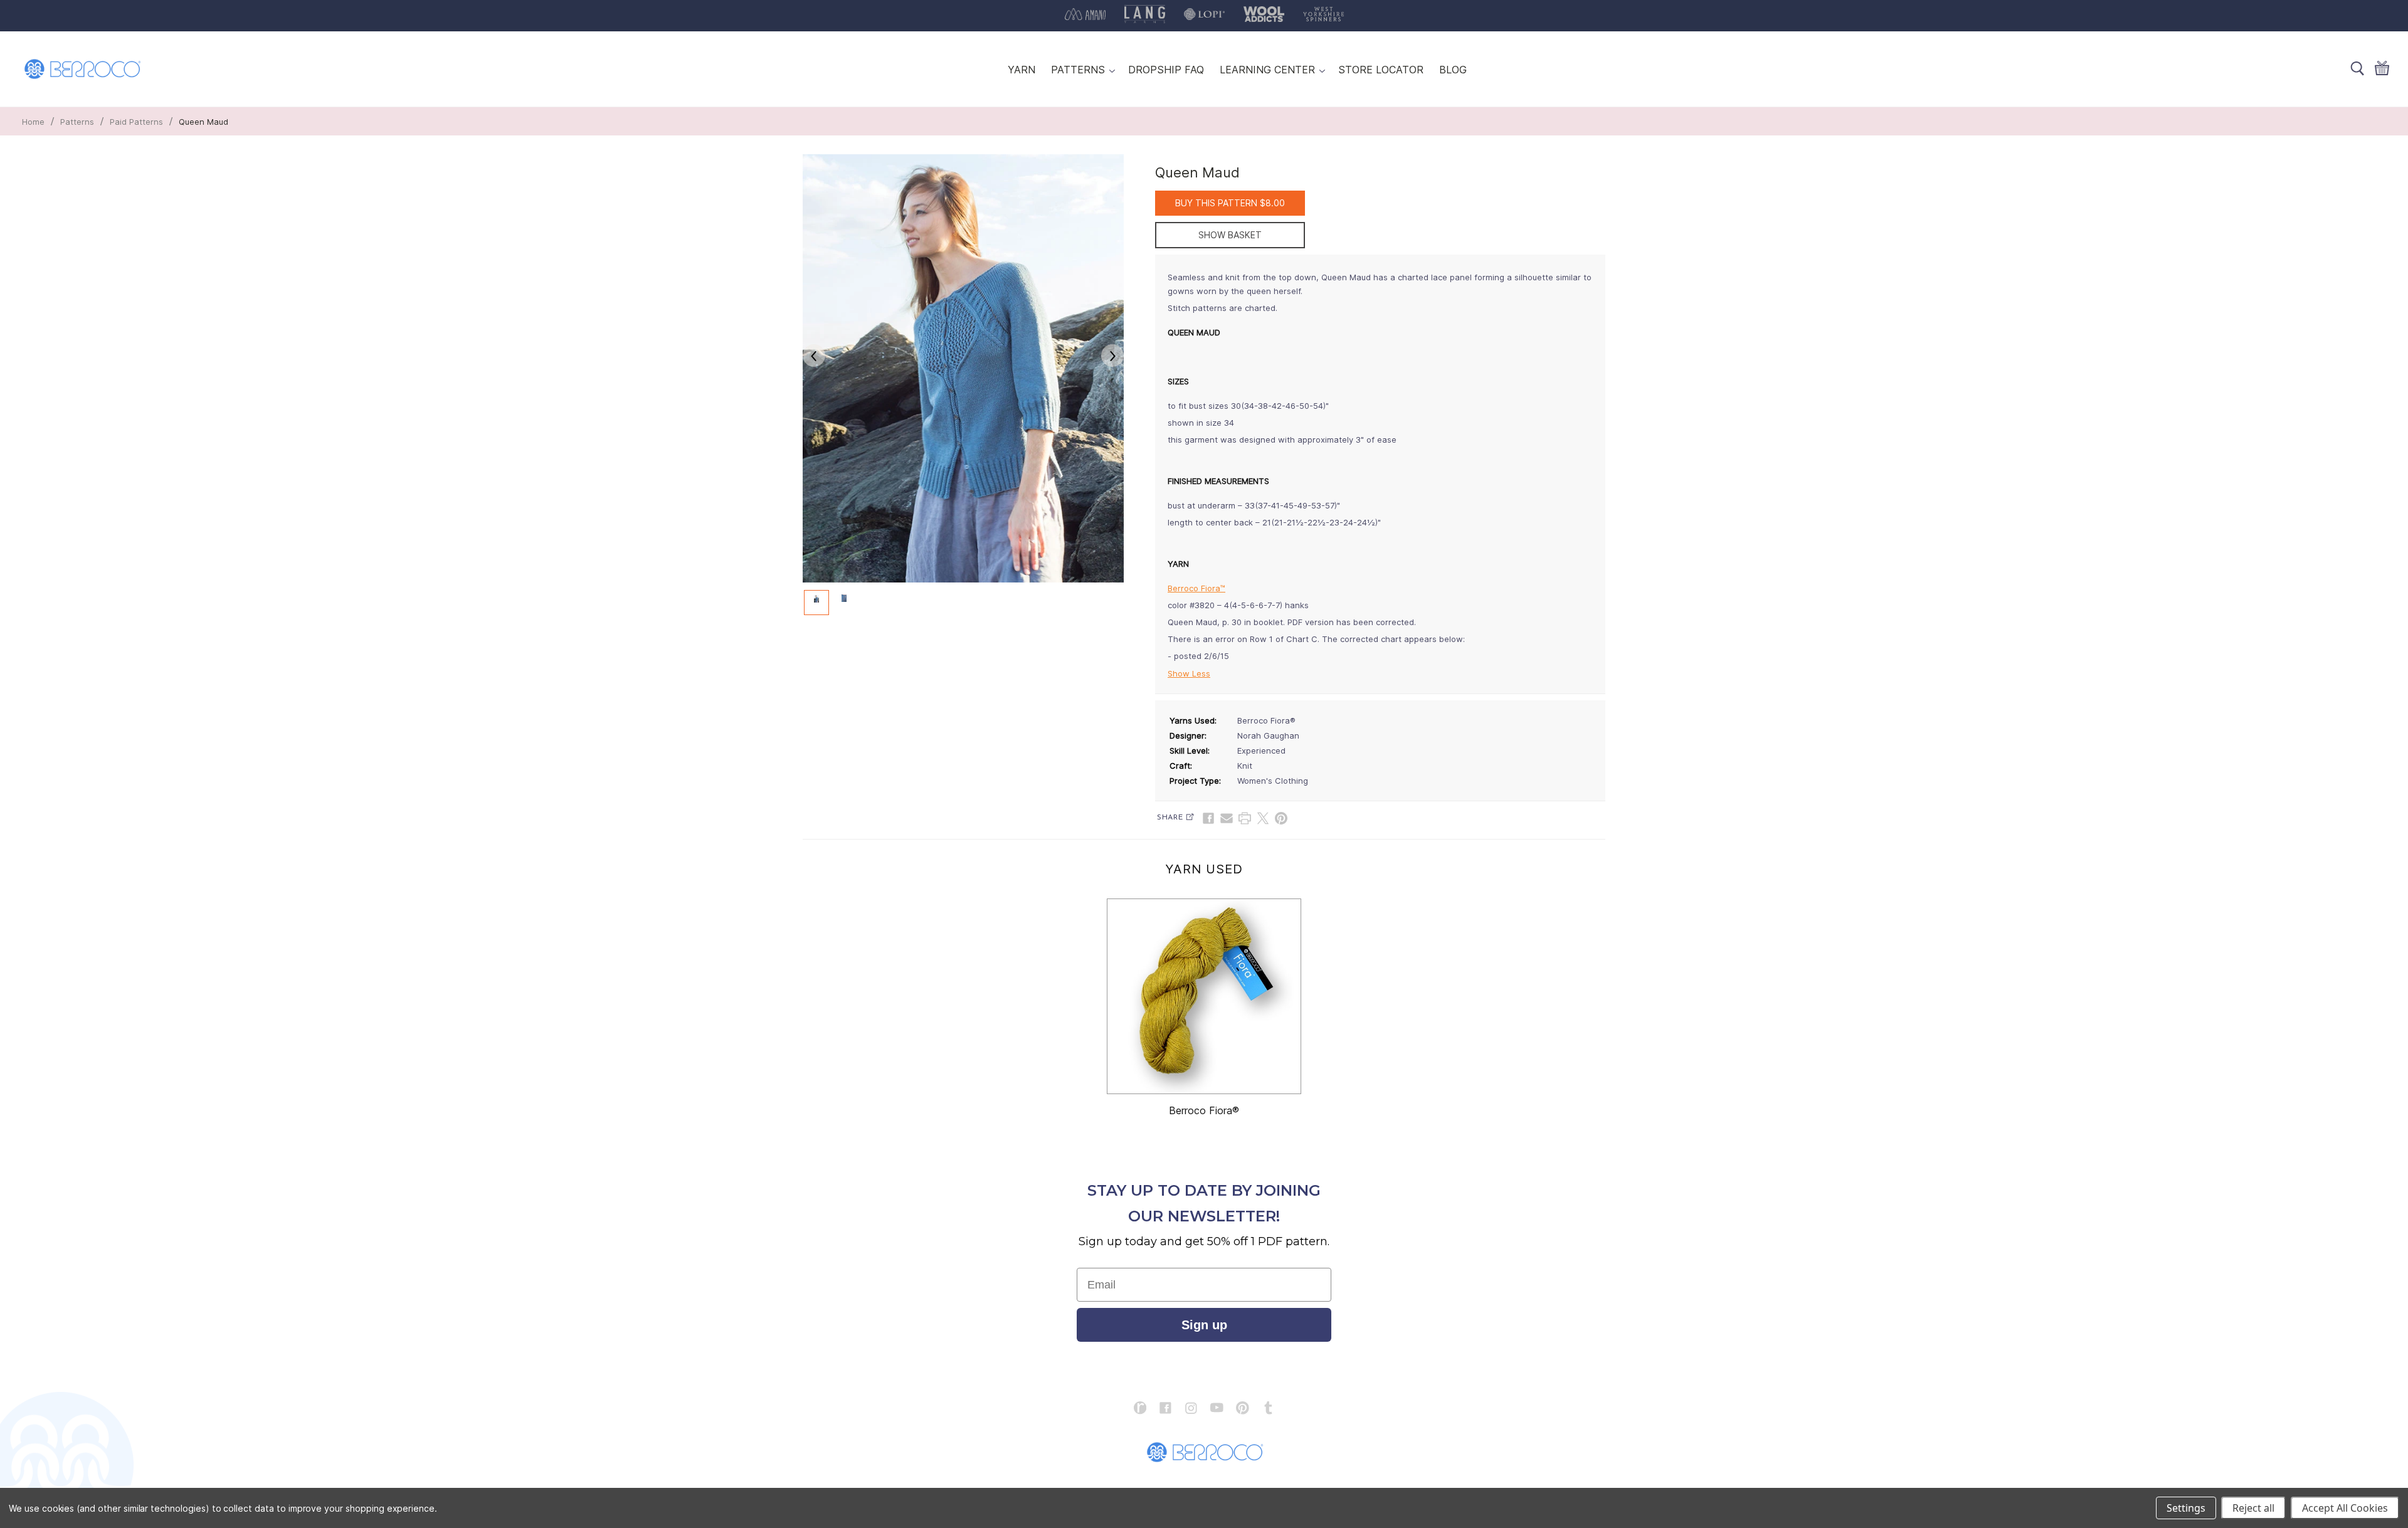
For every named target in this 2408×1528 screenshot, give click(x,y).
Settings (2186, 1508)
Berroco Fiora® (1204, 1110)
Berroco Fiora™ (1196, 588)
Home (33, 122)
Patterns (77, 122)
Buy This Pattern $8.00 (1230, 203)
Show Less (1189, 673)
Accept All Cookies (2345, 1508)
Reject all (2253, 1508)
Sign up (1204, 1325)
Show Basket (1230, 235)
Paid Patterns (136, 122)
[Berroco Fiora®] (1204, 996)
